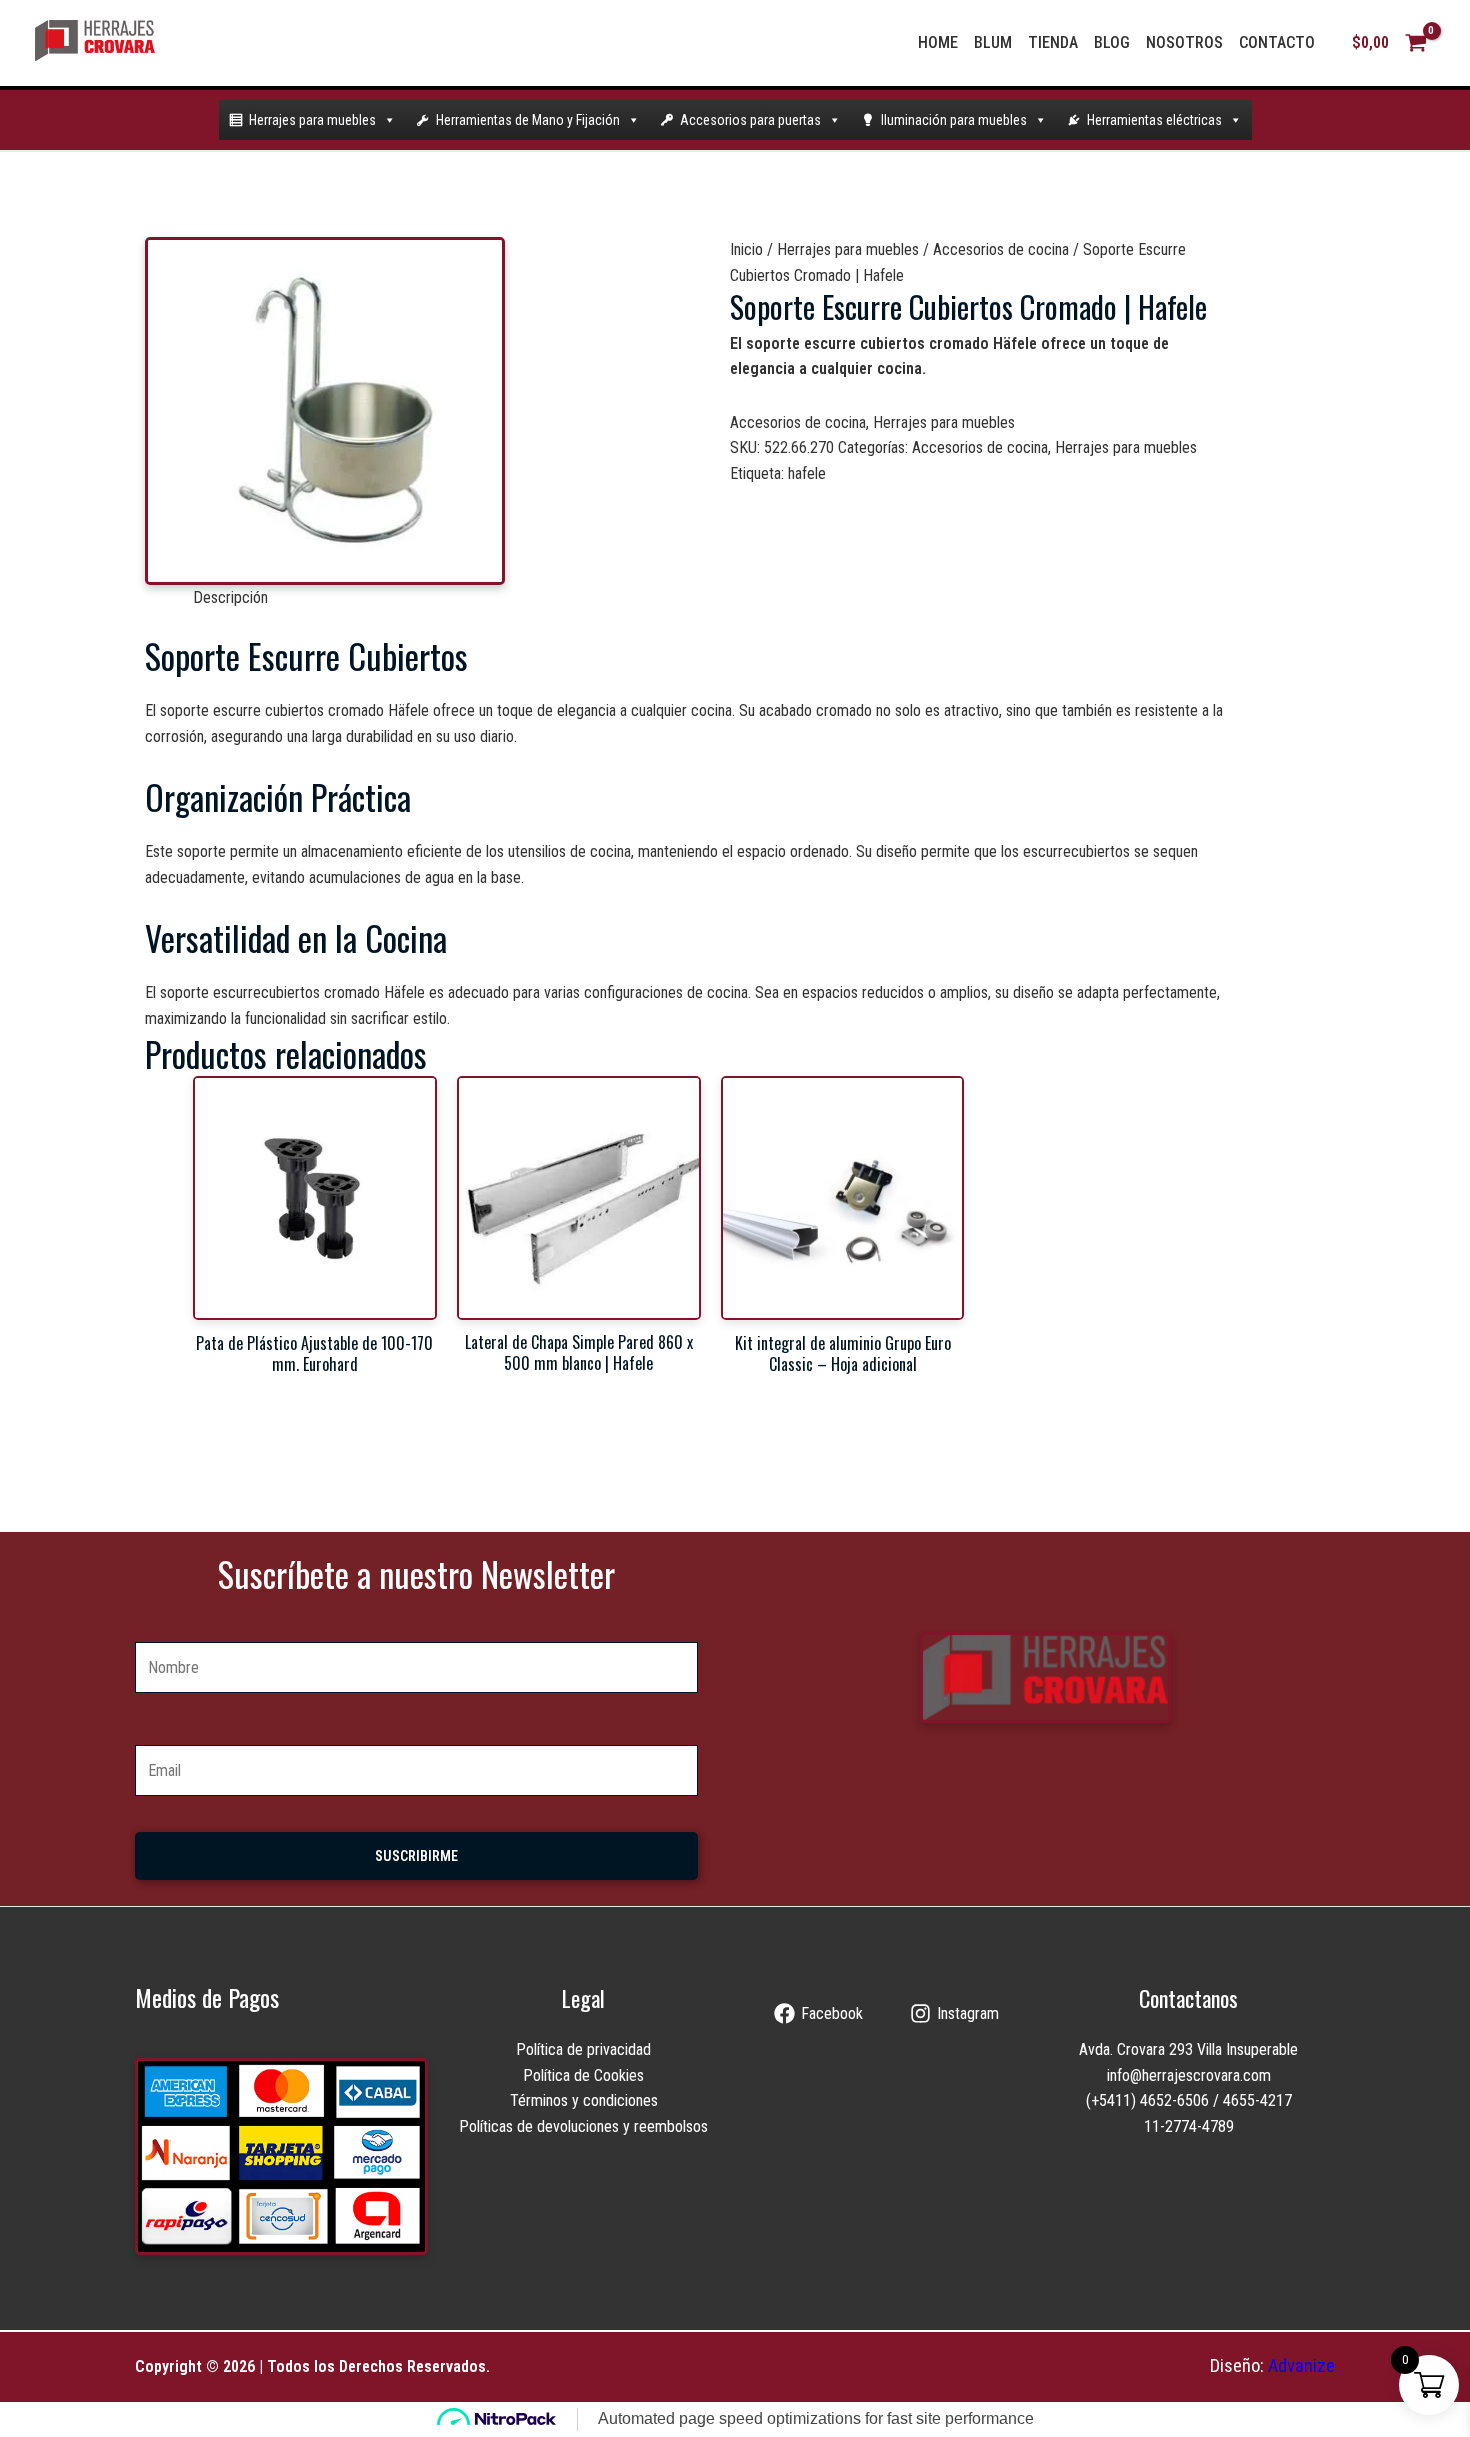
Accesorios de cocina (1001, 249)
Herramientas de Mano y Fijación (528, 120)
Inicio (746, 249)
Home (938, 42)
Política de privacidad (583, 2049)
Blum (993, 42)
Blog (1112, 42)
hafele (807, 473)
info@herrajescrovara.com (1189, 2075)
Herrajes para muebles (312, 120)
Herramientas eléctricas (1154, 120)
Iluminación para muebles (954, 120)
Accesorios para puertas (750, 120)
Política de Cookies (583, 2075)
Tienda (1053, 42)
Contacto (1277, 42)
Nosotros (1184, 42)
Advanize (1301, 2366)
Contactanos (1188, 1998)
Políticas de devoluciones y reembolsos (583, 2126)
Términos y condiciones (584, 2100)
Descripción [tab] (230, 597)
